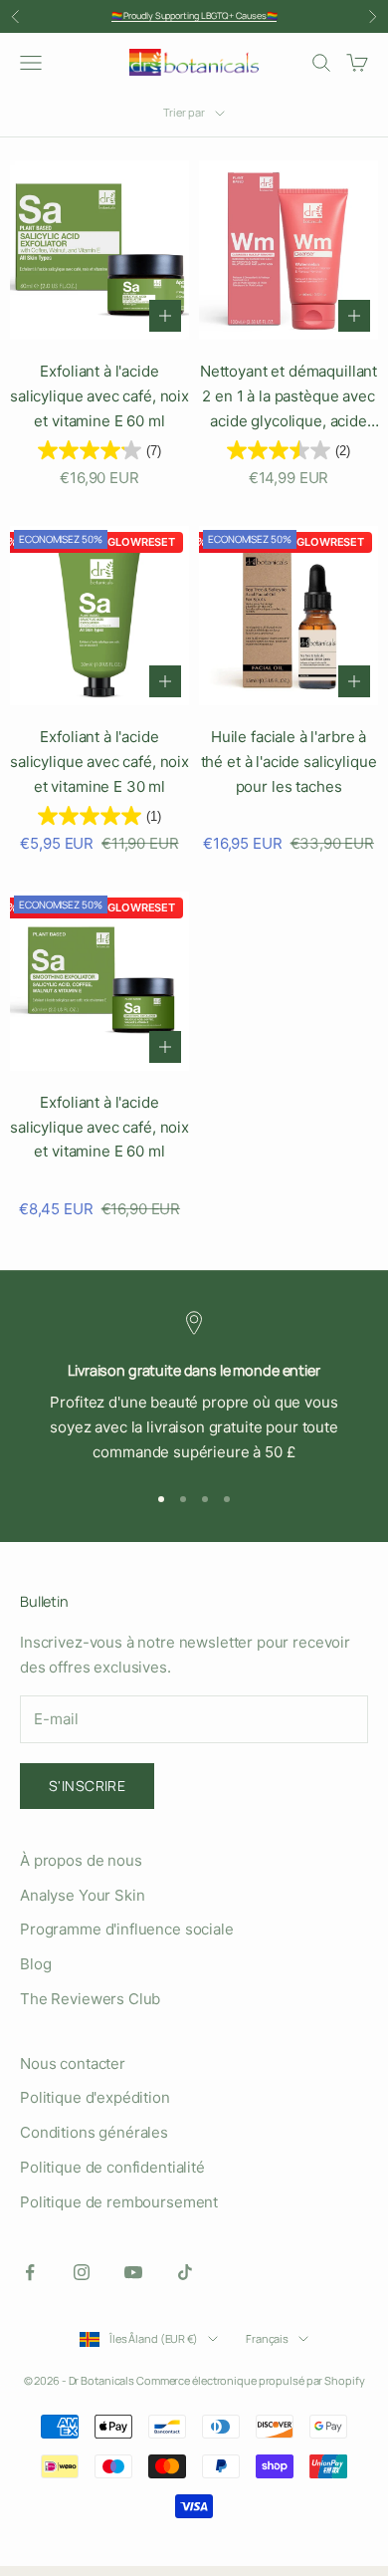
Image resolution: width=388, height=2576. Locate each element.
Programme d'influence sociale (127, 1929)
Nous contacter (73, 2063)
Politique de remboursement (119, 2202)
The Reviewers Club (90, 1999)
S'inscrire (87, 1786)
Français (267, 2338)
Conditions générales (94, 2132)
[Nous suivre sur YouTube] (133, 2272)
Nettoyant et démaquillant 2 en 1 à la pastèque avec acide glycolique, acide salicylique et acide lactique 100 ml (289, 397)
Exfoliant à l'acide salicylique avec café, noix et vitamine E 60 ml (99, 396)
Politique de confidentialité (112, 2167)
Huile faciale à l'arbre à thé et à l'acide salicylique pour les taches (289, 762)
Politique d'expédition (95, 2097)
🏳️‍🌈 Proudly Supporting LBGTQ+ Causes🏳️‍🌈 (194, 15)
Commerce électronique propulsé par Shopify (250, 2380)
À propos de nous (81, 1860)
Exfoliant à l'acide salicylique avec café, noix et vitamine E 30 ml (99, 762)
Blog (35, 1964)
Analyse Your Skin (82, 1895)
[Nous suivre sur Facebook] (30, 2272)
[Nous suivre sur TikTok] (185, 2272)
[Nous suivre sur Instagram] (82, 2272)
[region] (194, 1388)
